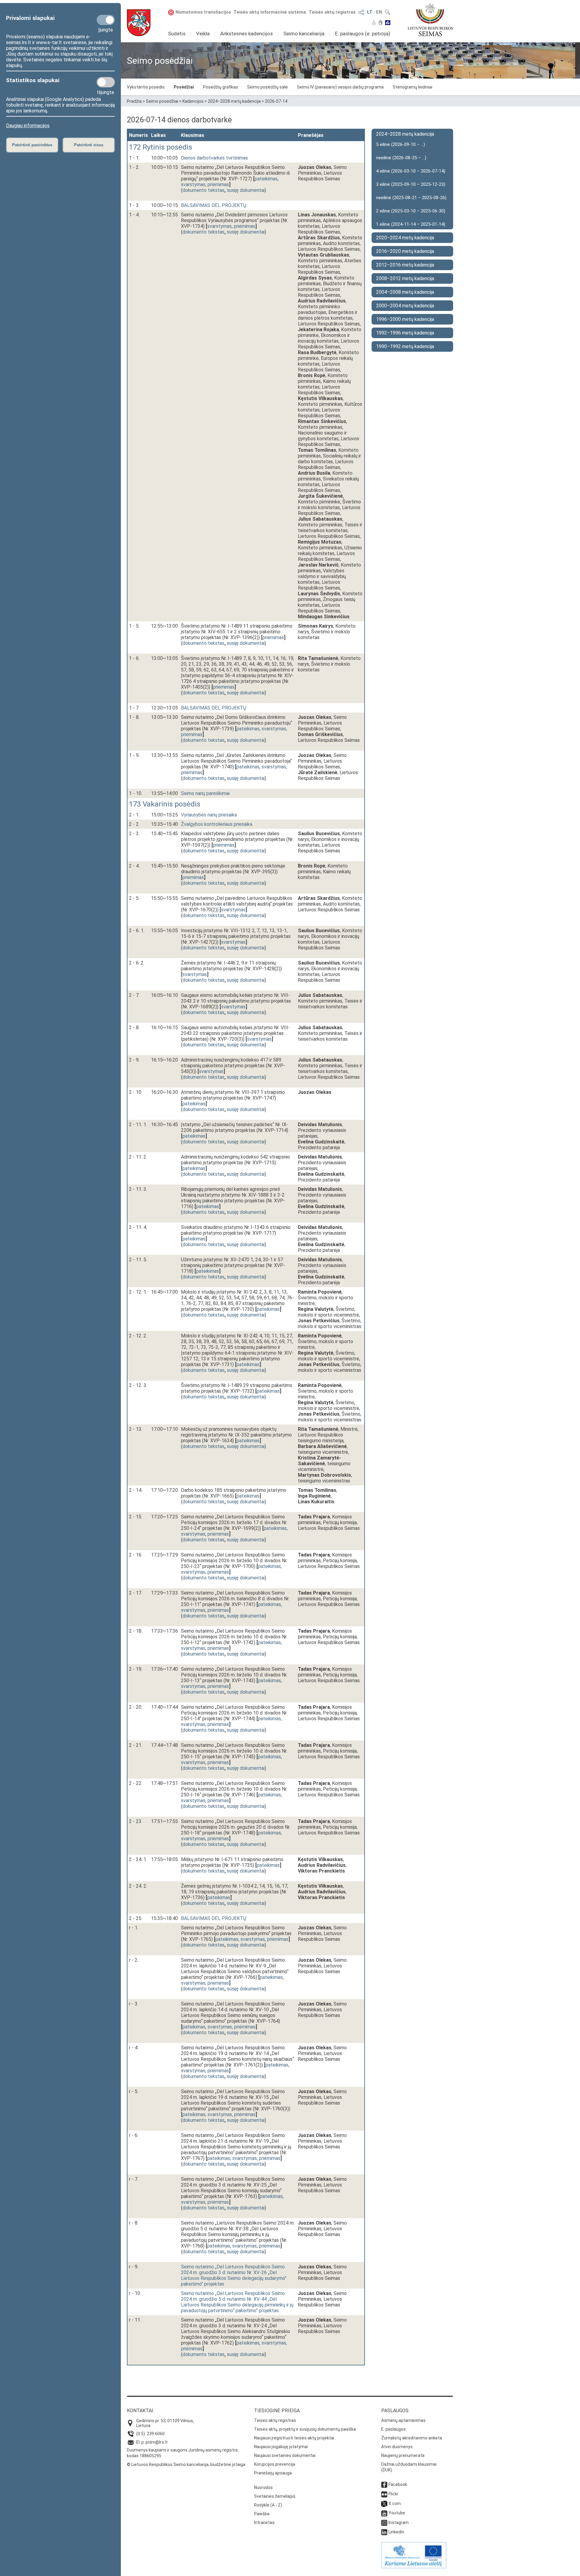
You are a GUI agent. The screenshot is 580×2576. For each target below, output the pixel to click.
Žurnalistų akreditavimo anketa (412, 2438)
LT (370, 12)
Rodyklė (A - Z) (268, 2505)
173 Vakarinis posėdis (165, 804)
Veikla (203, 34)
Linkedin (396, 2532)
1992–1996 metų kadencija (405, 333)
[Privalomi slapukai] (106, 20)
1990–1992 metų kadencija (405, 346)
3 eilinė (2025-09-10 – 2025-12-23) (411, 184)
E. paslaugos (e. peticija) (363, 34)
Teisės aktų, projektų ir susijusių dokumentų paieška (305, 2429)
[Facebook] (384, 2484)
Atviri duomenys (397, 2447)
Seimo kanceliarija (304, 34)
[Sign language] (381, 23)
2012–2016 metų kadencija (405, 265)
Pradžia (134, 101)
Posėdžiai (184, 87)
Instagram (399, 2523)
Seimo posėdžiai (162, 101)
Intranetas (264, 2523)
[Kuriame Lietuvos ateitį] (414, 2567)
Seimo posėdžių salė (267, 87)
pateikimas (266, 179)
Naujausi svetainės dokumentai (285, 2455)
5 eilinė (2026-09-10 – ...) (401, 144)
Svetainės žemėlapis (275, 2496)
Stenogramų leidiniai (412, 87)
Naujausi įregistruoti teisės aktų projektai (294, 2438)
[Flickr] (384, 2494)
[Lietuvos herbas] (139, 23)
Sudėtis (177, 34)
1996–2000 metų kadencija (405, 319)
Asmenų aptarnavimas (403, 2420)
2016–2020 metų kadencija (405, 251)
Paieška (262, 2514)
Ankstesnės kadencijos (246, 34)
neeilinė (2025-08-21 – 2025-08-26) (411, 198)
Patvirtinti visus (89, 145)
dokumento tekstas (203, 190)
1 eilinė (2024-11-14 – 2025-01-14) (411, 224)
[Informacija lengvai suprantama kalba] (388, 23)
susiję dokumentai (246, 190)
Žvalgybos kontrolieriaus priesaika (217, 824)
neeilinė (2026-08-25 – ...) (401, 158)
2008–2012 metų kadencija (405, 278)
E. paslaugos (393, 2429)
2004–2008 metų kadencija (405, 292)
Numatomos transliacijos (203, 12)
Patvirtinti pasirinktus (32, 145)
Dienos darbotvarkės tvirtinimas (214, 158)
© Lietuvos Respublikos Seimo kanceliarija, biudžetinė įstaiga (186, 2464)
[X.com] (384, 2503)
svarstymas (193, 184)
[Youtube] (384, 2513)
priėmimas (218, 184)
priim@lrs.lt (157, 2442)
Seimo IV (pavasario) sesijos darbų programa (340, 87)
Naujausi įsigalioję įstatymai (281, 2447)
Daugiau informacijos (28, 126)
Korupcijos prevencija (275, 2464)
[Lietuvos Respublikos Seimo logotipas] (430, 20)
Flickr (393, 2494)
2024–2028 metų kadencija (234, 101)
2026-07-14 (276, 101)
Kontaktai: (140, 2411)
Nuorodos (263, 2487)
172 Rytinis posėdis (161, 147)
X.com (395, 2503)
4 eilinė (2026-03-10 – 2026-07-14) (411, 171)
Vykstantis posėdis (146, 87)
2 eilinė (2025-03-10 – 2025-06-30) (411, 211)
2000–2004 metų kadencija (405, 306)
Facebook (398, 2484)
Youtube (397, 2513)
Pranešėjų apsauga (273, 2473)
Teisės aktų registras (332, 12)
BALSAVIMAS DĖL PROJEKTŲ (214, 205)
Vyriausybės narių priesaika (209, 815)
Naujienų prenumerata (403, 2455)
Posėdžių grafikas (221, 87)
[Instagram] (384, 2523)
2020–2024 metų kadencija (405, 238)
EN (379, 12)
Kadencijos (193, 101)
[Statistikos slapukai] (106, 82)
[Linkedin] (384, 2532)
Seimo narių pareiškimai (205, 793)
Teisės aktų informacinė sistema (270, 12)
